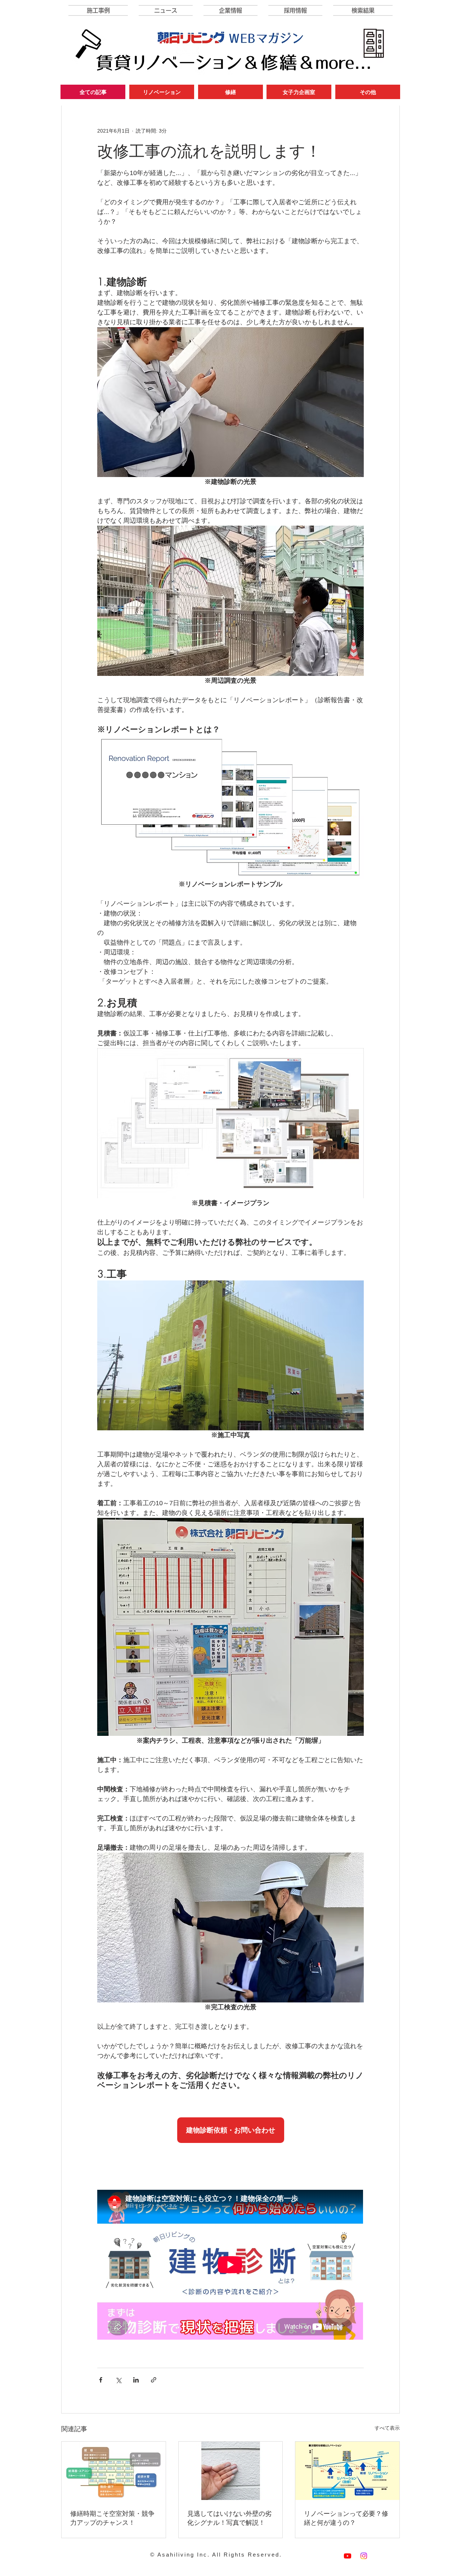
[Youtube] (348, 2556)
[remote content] (230, 2130)
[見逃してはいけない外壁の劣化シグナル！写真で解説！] (231, 2471)
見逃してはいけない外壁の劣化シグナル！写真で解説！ (229, 2518)
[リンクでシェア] (154, 2380)
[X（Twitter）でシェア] (118, 2380)
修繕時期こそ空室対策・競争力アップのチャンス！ (112, 2518)
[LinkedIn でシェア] (136, 2380)
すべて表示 (387, 2428)
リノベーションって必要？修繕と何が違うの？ (346, 2518)
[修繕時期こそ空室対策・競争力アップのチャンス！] (114, 2471)
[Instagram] (364, 2556)
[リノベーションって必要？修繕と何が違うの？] (347, 2471)
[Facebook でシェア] (101, 2380)
